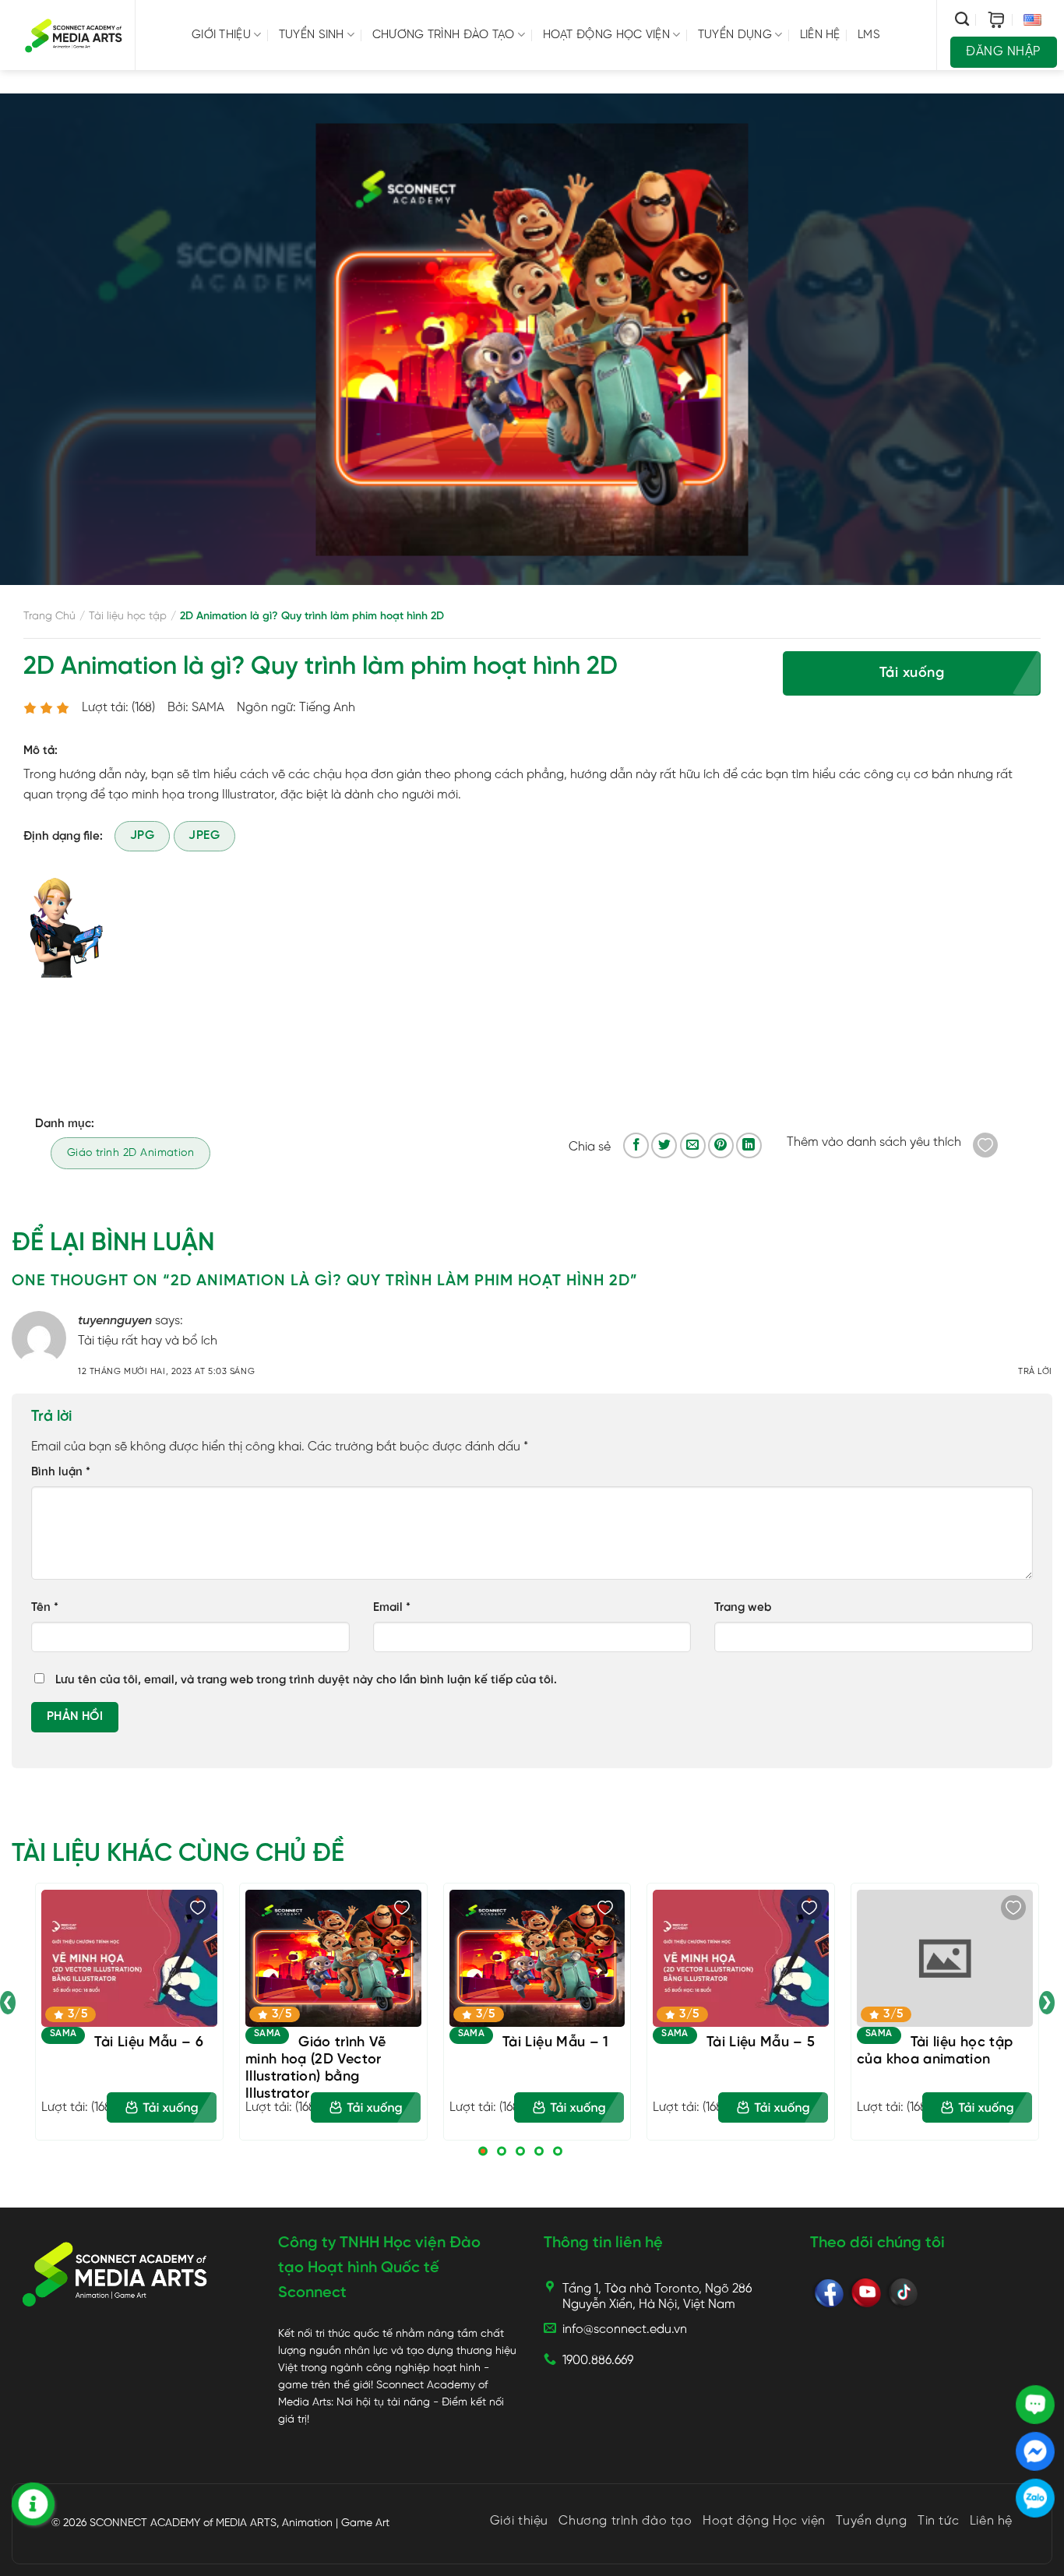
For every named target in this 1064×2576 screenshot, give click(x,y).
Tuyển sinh (312, 35)
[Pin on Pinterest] (721, 1145)
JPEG (204, 836)
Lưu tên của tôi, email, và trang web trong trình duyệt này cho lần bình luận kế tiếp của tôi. (306, 1680)
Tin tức (938, 2521)
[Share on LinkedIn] (749, 1145)
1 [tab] (483, 2151)
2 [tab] (502, 2151)
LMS (869, 35)
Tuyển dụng (735, 35)
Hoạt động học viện (606, 35)
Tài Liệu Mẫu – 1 (556, 2043)
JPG (142, 836)
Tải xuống (912, 673)
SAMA (63, 2033)
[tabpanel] (129, 2012)
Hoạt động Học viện (764, 2521)
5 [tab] (558, 2151)
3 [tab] (520, 2151)
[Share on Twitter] (664, 1145)
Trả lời (1035, 1372)
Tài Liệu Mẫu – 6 (149, 2043)
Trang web (743, 1608)
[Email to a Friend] (693, 1145)
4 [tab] (539, 2151)
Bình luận (61, 1472)
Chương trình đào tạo (444, 35)
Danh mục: (65, 1124)
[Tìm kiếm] (962, 19)
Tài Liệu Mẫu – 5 (761, 2043)
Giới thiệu (221, 35)
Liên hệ (820, 35)
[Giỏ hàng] (996, 20)
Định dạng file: (63, 837)
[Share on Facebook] (636, 1145)
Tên (45, 1608)
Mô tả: (41, 751)
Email (392, 1608)
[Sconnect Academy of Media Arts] (74, 35)
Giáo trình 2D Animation (131, 1153)
